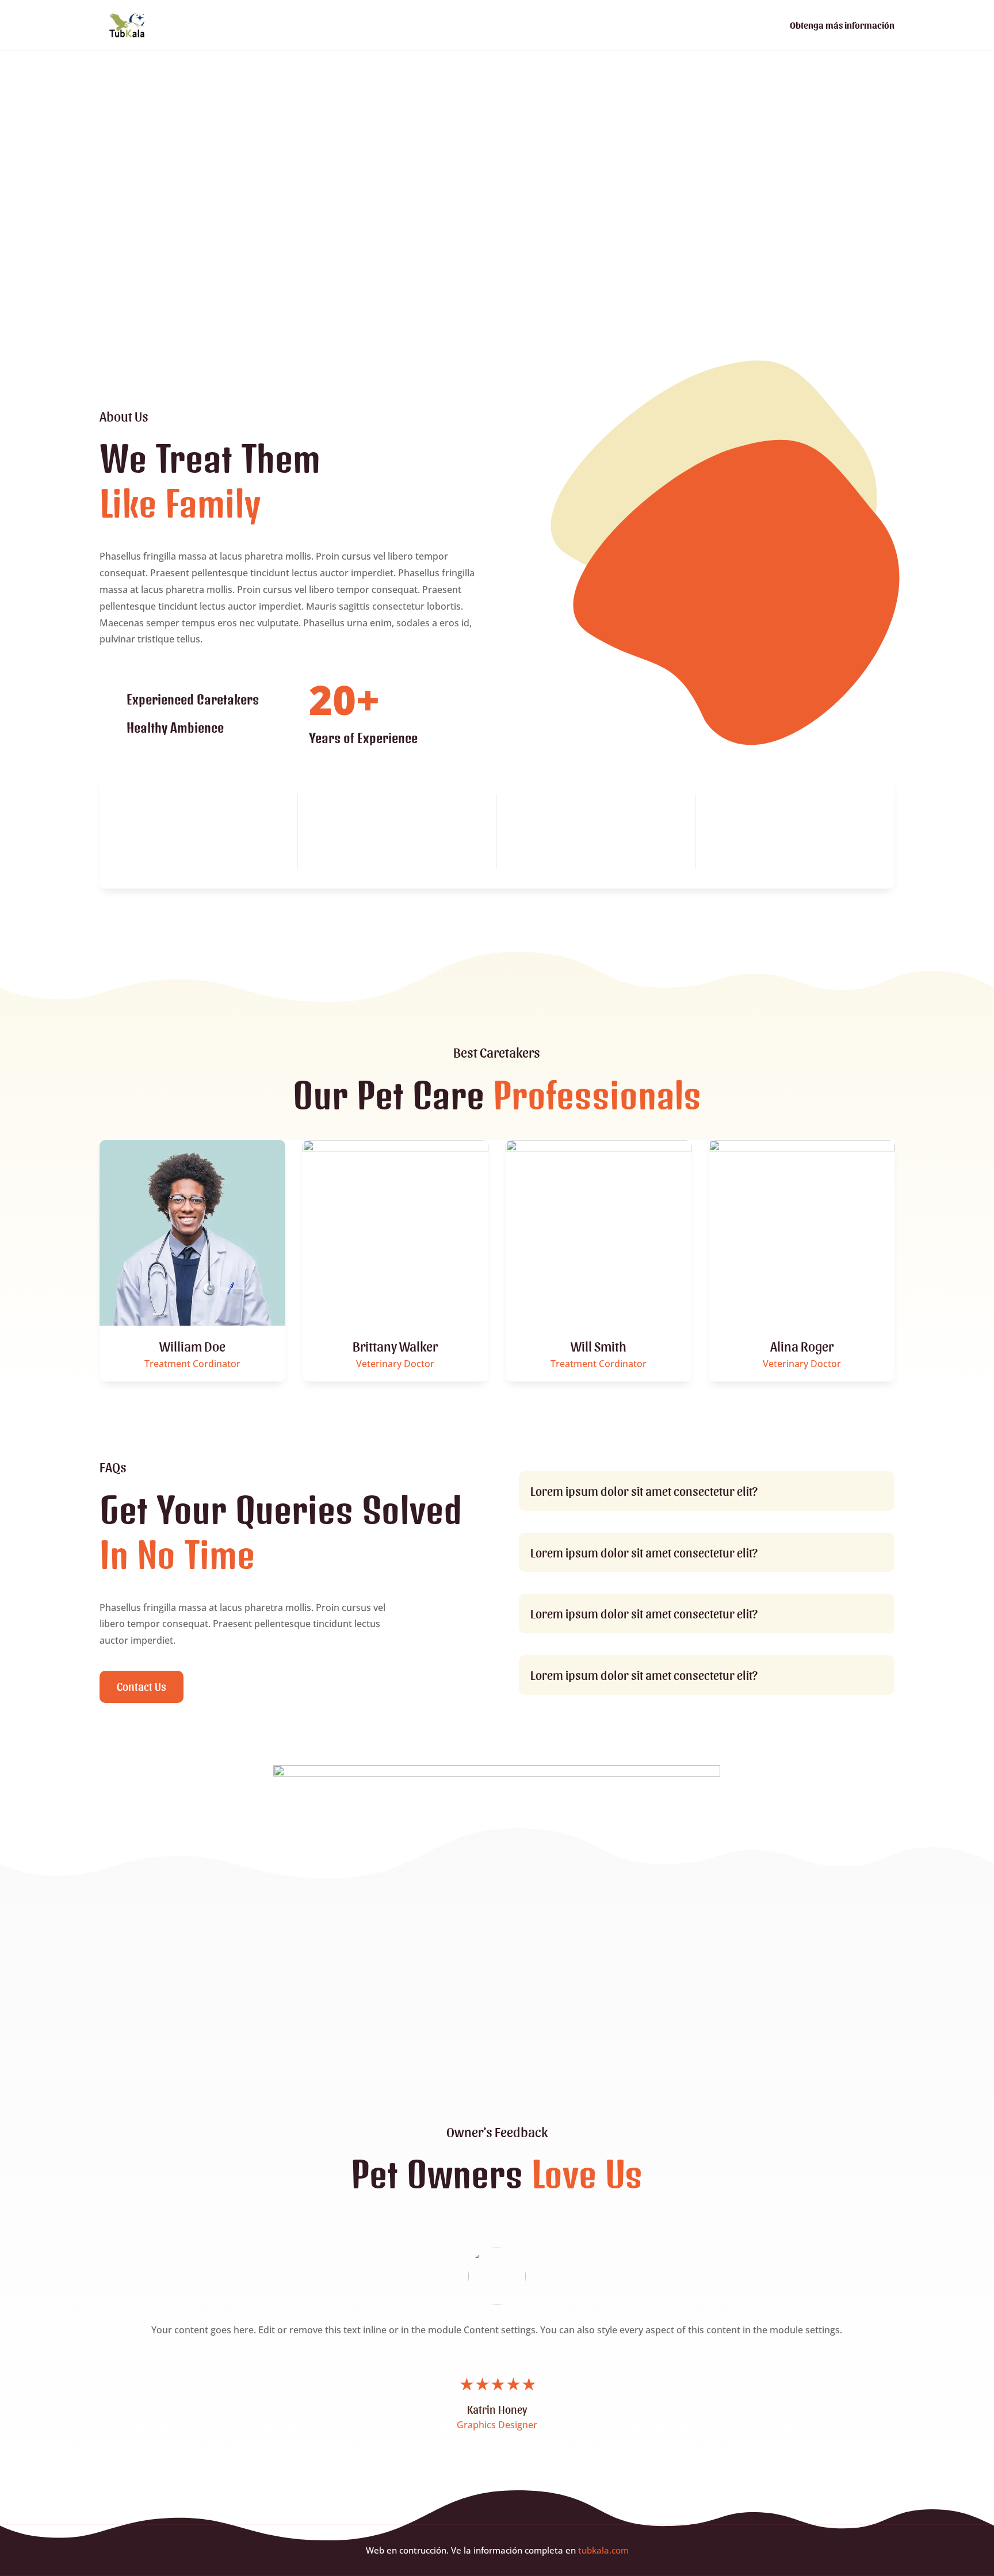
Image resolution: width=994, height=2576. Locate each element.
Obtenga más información (842, 26)
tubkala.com (603, 2550)
